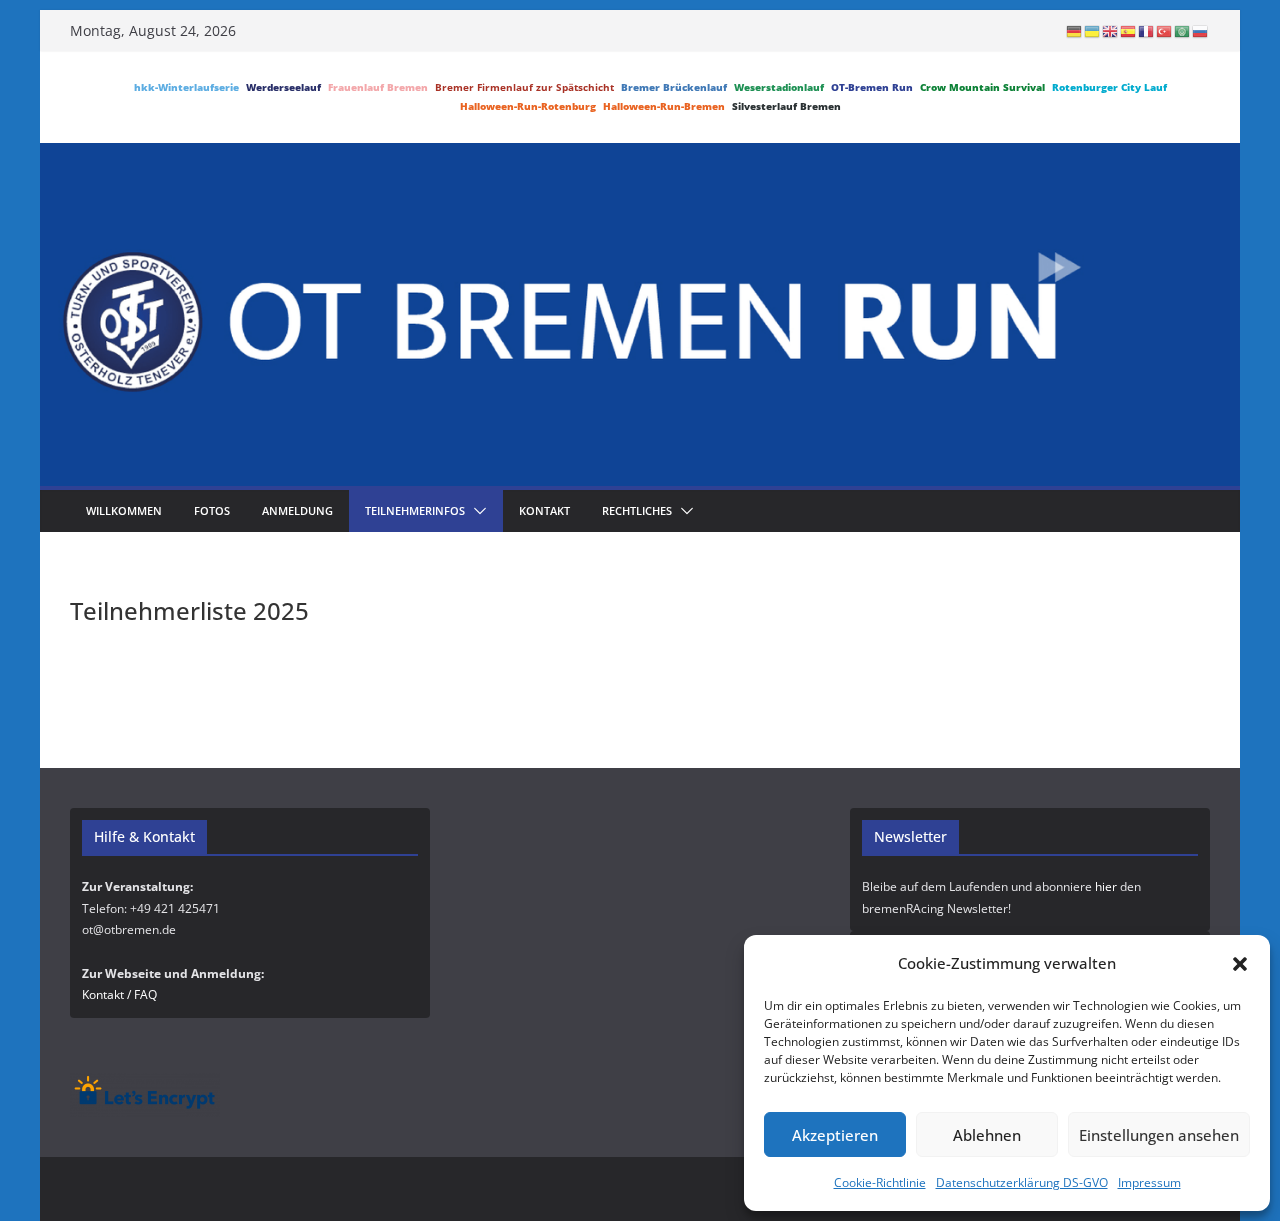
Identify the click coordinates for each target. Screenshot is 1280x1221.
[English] (1111, 30)
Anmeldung (297, 510)
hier (1106, 886)
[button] (1240, 964)
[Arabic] (1183, 30)
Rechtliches (637, 510)
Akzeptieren (835, 1135)
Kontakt (544, 510)
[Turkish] (1165, 30)
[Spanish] (1129, 30)
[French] (1147, 30)
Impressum (1149, 1182)
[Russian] (1201, 30)
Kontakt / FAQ (119, 994)
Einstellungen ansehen (1159, 1135)
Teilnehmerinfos (415, 510)
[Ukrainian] (1093, 30)
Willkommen (124, 510)
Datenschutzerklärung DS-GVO (1022, 1182)
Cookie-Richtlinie (880, 1182)
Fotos (212, 510)
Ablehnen (987, 1135)
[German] (1075, 30)
